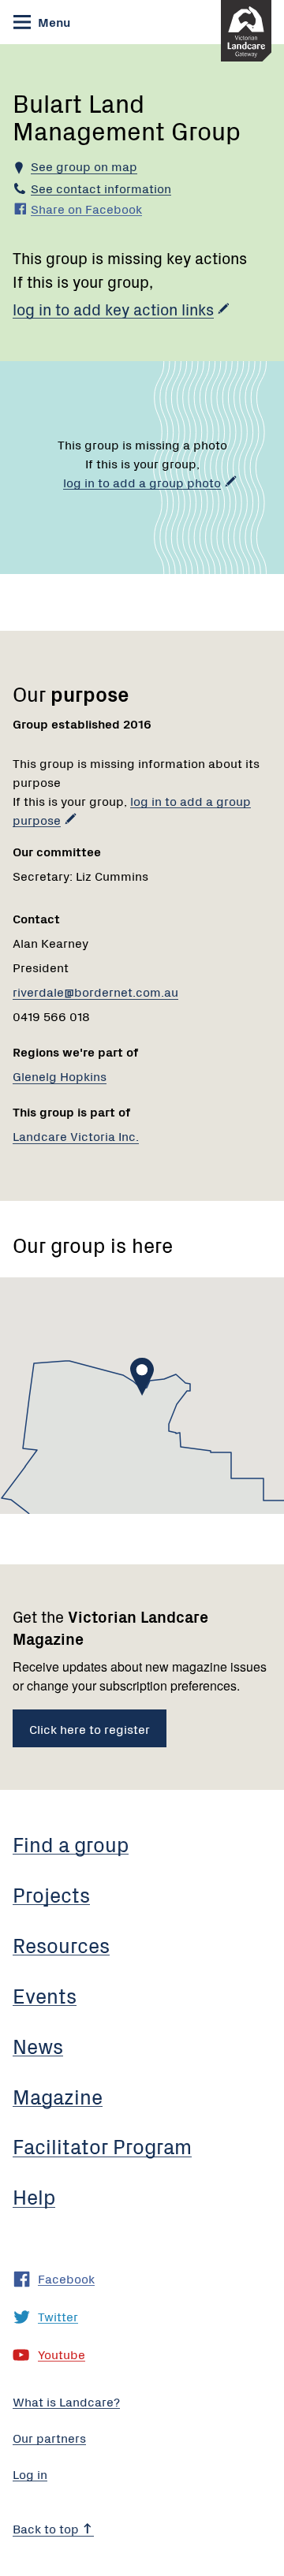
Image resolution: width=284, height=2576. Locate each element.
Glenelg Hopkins (60, 1076)
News (38, 2045)
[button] (142, 1377)
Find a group (71, 1843)
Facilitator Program (102, 2145)
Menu (52, 21)
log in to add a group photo (142, 482)
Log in (30, 2473)
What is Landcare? (66, 2401)
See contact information (101, 188)
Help (34, 2196)
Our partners (49, 2437)
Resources (61, 1944)
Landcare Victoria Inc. (76, 1135)
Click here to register (90, 1728)
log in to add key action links (113, 309)
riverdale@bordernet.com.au (95, 991)
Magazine (58, 2096)
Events (45, 1995)
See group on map (84, 166)
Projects (51, 1894)
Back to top (47, 2528)
